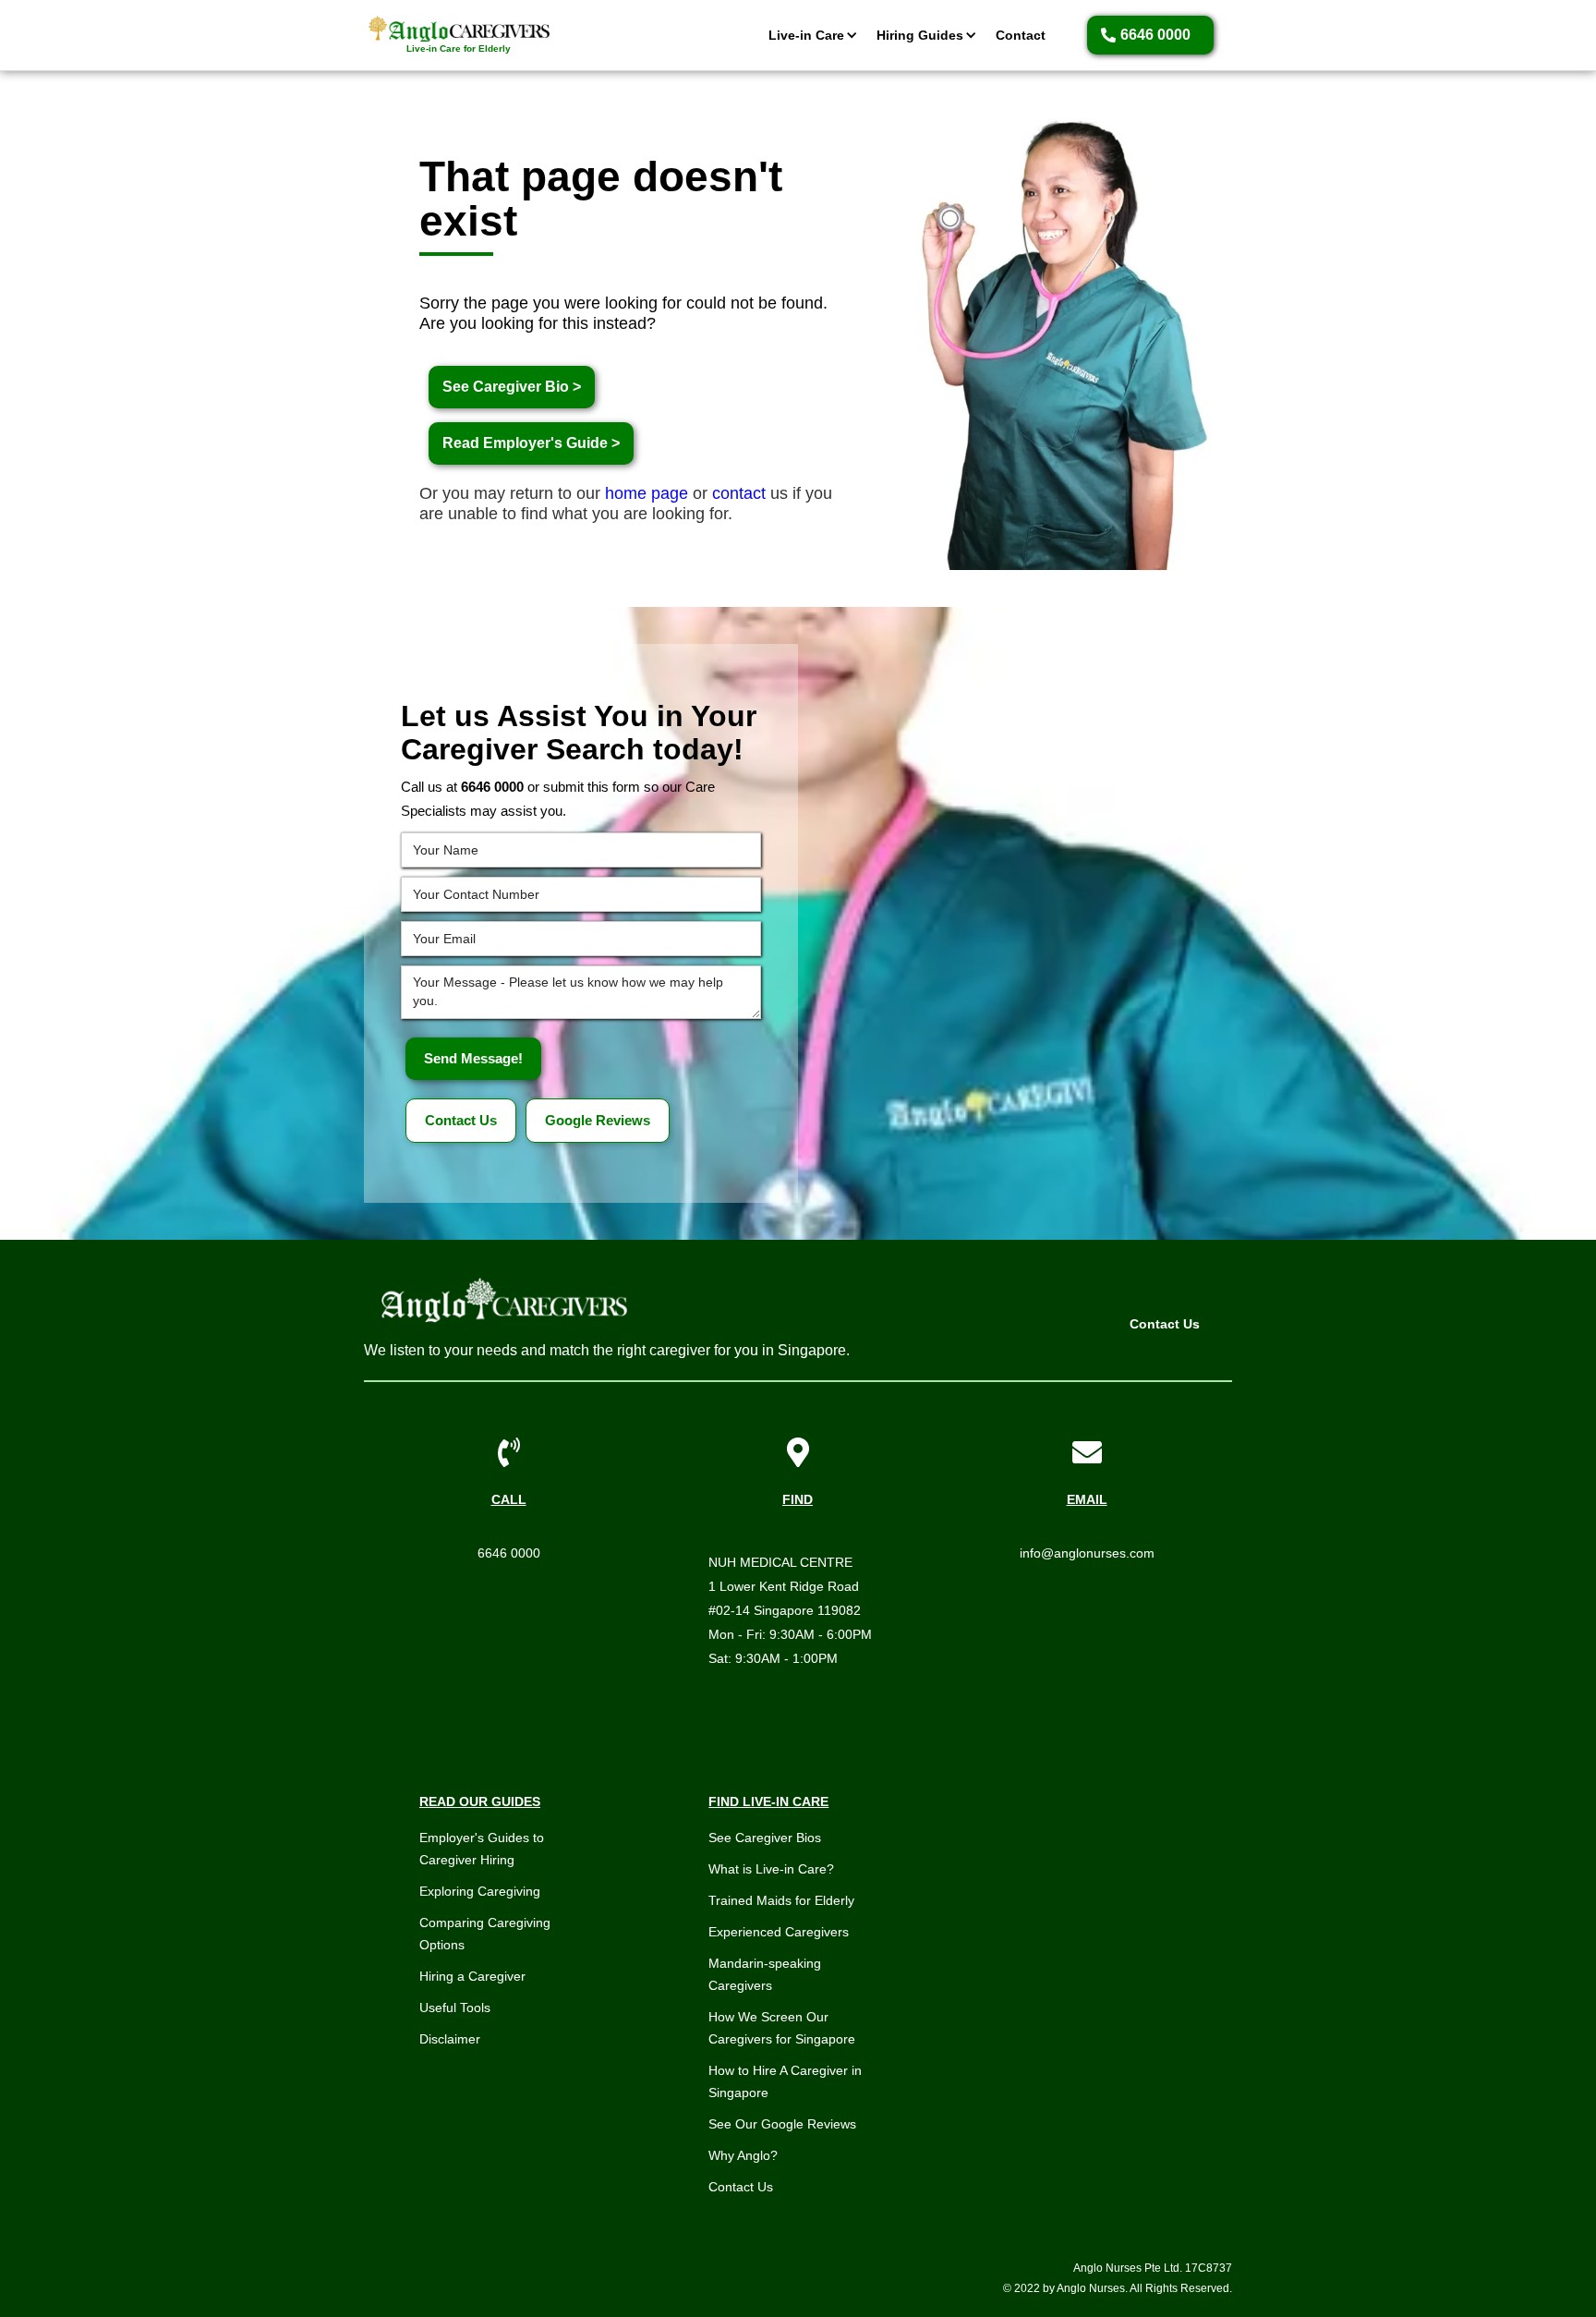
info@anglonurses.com (1087, 1553)
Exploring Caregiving (480, 1891)
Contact (1021, 35)
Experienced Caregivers (779, 1932)
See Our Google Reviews (782, 2124)
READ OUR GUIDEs (480, 1801)
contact (739, 493)
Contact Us (461, 1120)
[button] (809, 35)
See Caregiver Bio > (512, 387)
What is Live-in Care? (771, 1869)
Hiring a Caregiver (472, 1976)
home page (647, 493)
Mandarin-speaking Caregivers (765, 1974)
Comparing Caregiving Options (485, 1934)
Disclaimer (450, 2039)
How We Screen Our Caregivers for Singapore (782, 2028)
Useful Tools (455, 2008)
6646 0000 (509, 1553)
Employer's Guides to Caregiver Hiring (482, 1849)
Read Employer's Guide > (531, 443)
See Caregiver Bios (765, 1838)
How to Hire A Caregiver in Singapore (785, 2081)
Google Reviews (598, 1120)
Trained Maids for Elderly (781, 1900)
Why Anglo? (743, 2155)
